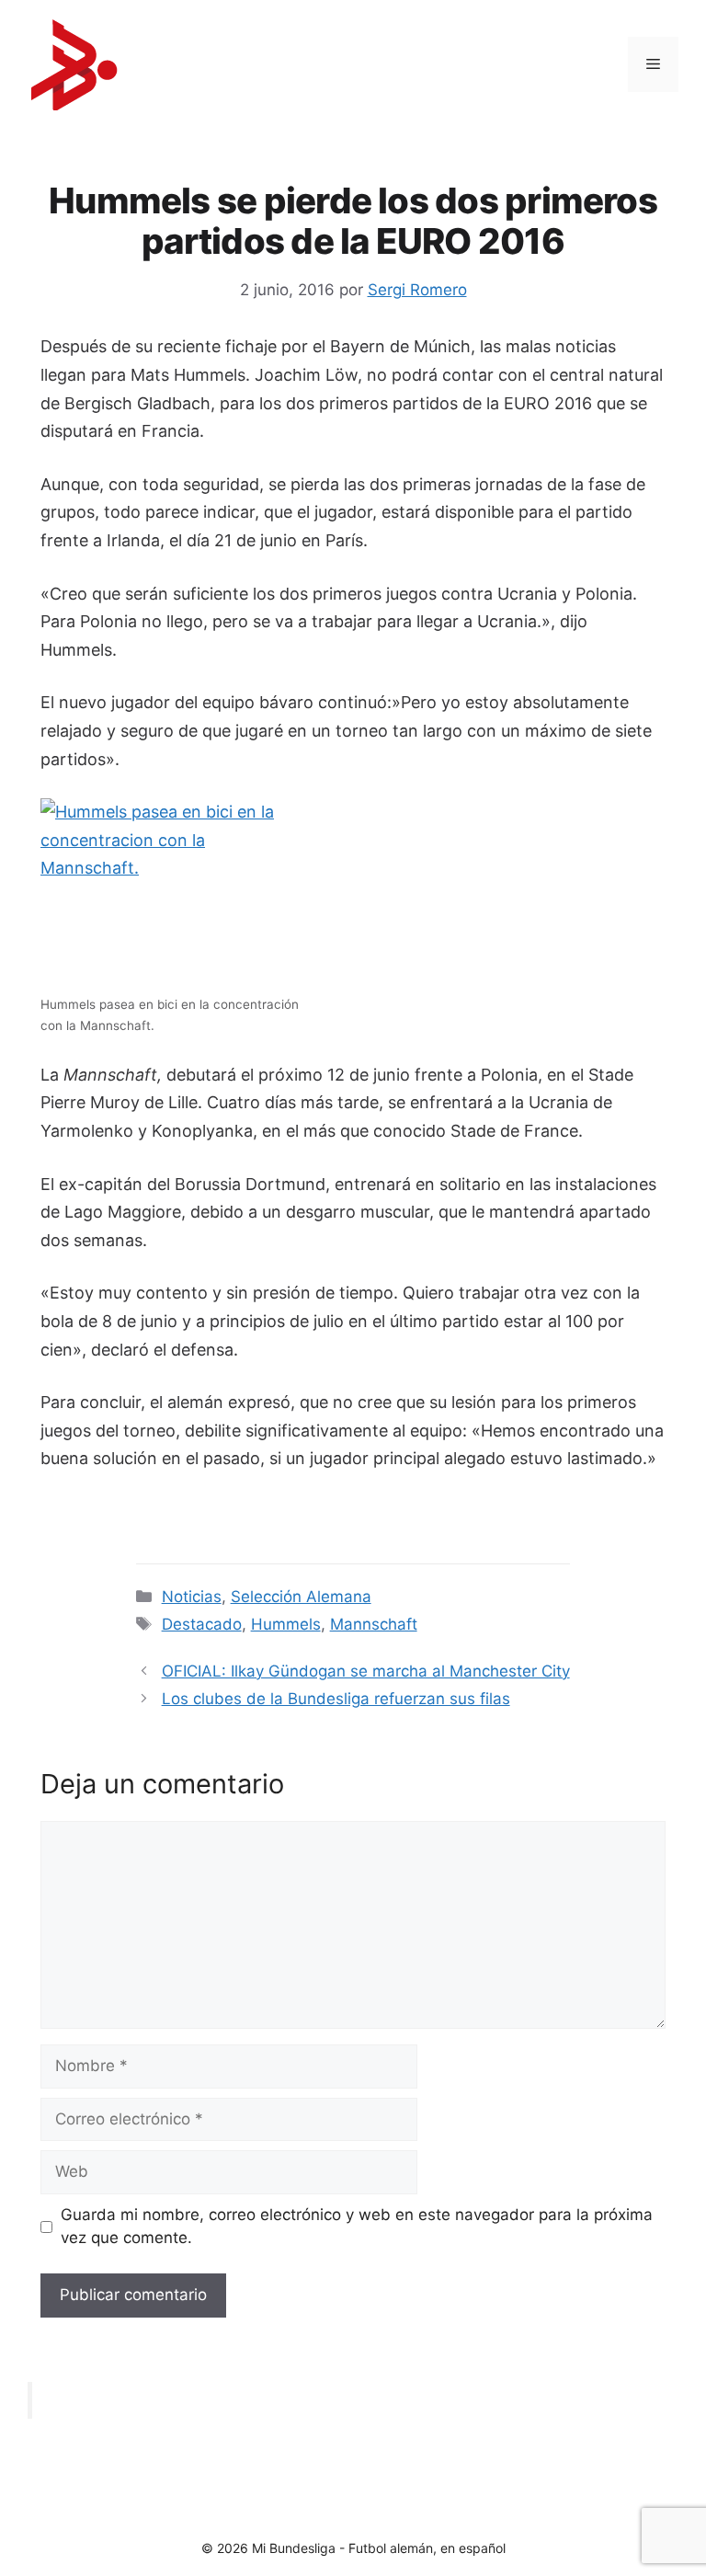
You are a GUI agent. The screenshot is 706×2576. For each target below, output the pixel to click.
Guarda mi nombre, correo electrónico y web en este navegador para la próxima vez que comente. (357, 2227)
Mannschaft (374, 1624)
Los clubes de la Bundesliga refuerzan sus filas (336, 1699)
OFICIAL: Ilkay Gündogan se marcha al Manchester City (366, 1671)
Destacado (202, 1624)
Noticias (192, 1597)
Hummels (286, 1624)
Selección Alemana (301, 1597)
